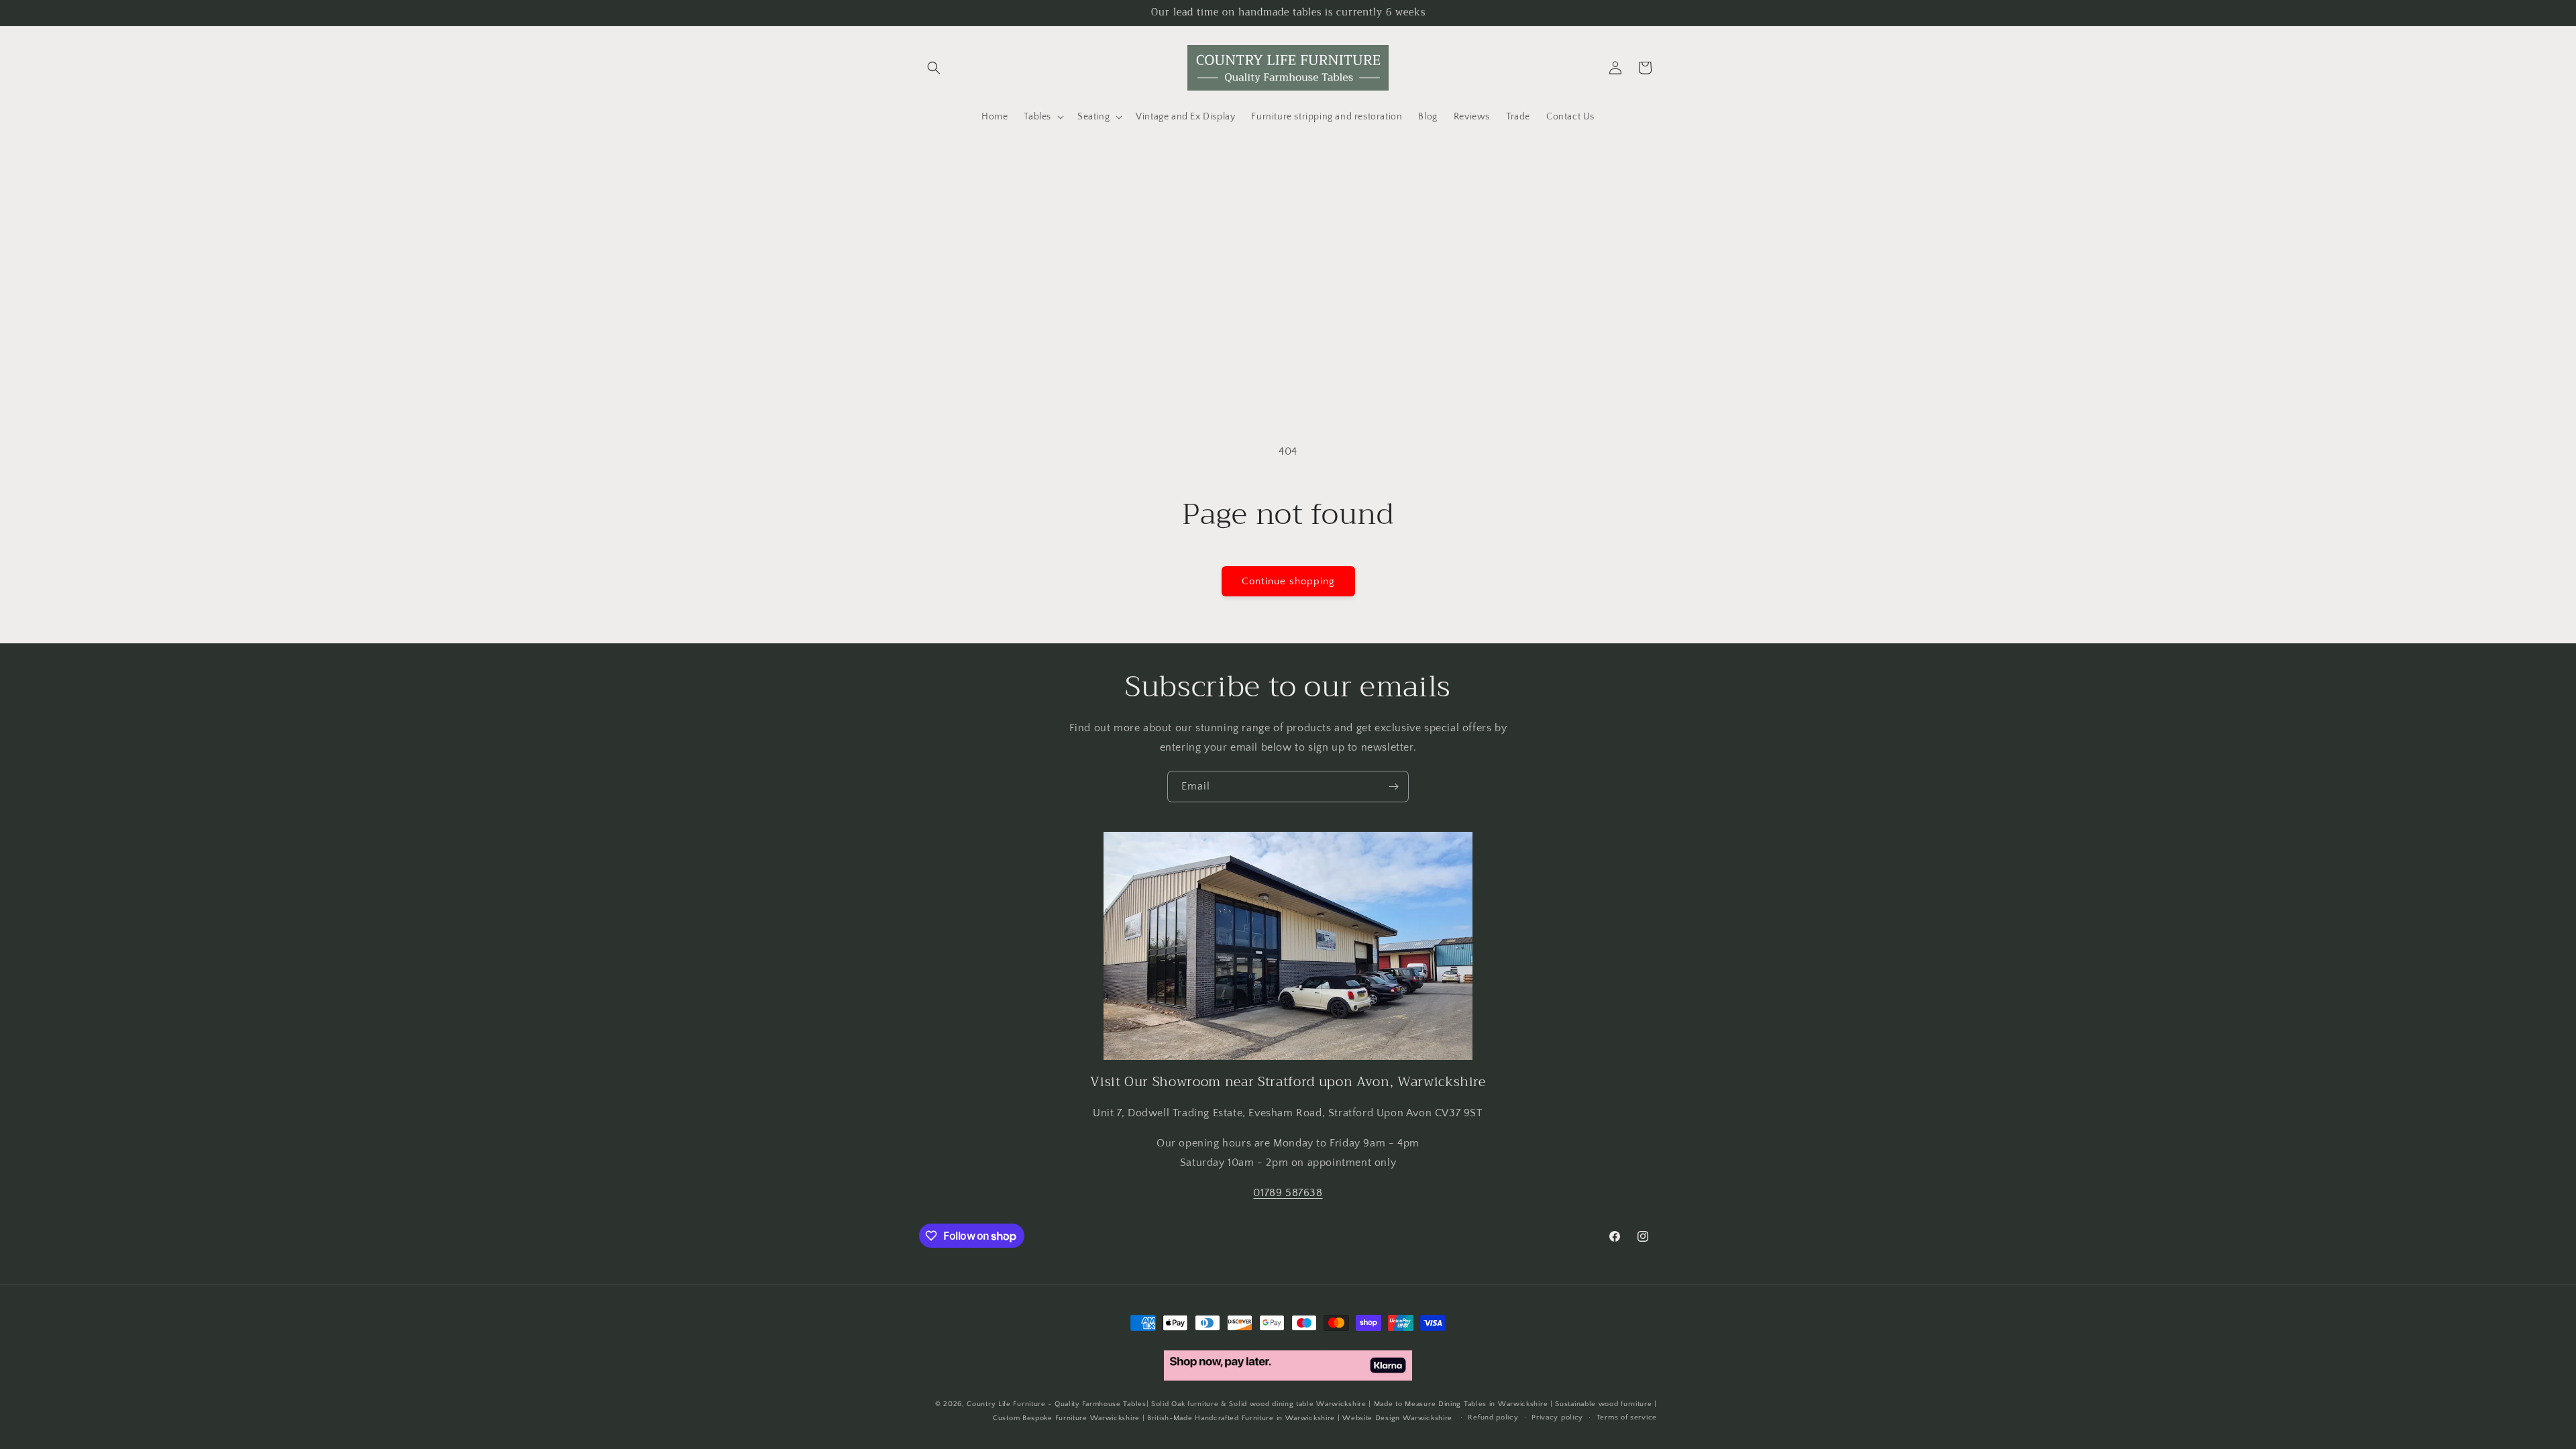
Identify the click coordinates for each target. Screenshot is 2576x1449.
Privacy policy (1557, 1417)
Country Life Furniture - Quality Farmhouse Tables (1056, 1404)
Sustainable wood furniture (1603, 1404)
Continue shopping (1288, 581)
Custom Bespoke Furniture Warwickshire (1066, 1418)
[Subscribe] (1393, 787)
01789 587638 (1288, 1193)
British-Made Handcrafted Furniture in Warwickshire (1241, 1418)
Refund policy (1493, 1417)
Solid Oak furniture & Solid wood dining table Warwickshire (1259, 1404)
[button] (934, 68)
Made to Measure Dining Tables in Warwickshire (1461, 1404)
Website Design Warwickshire (1397, 1418)
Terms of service (1627, 1417)
